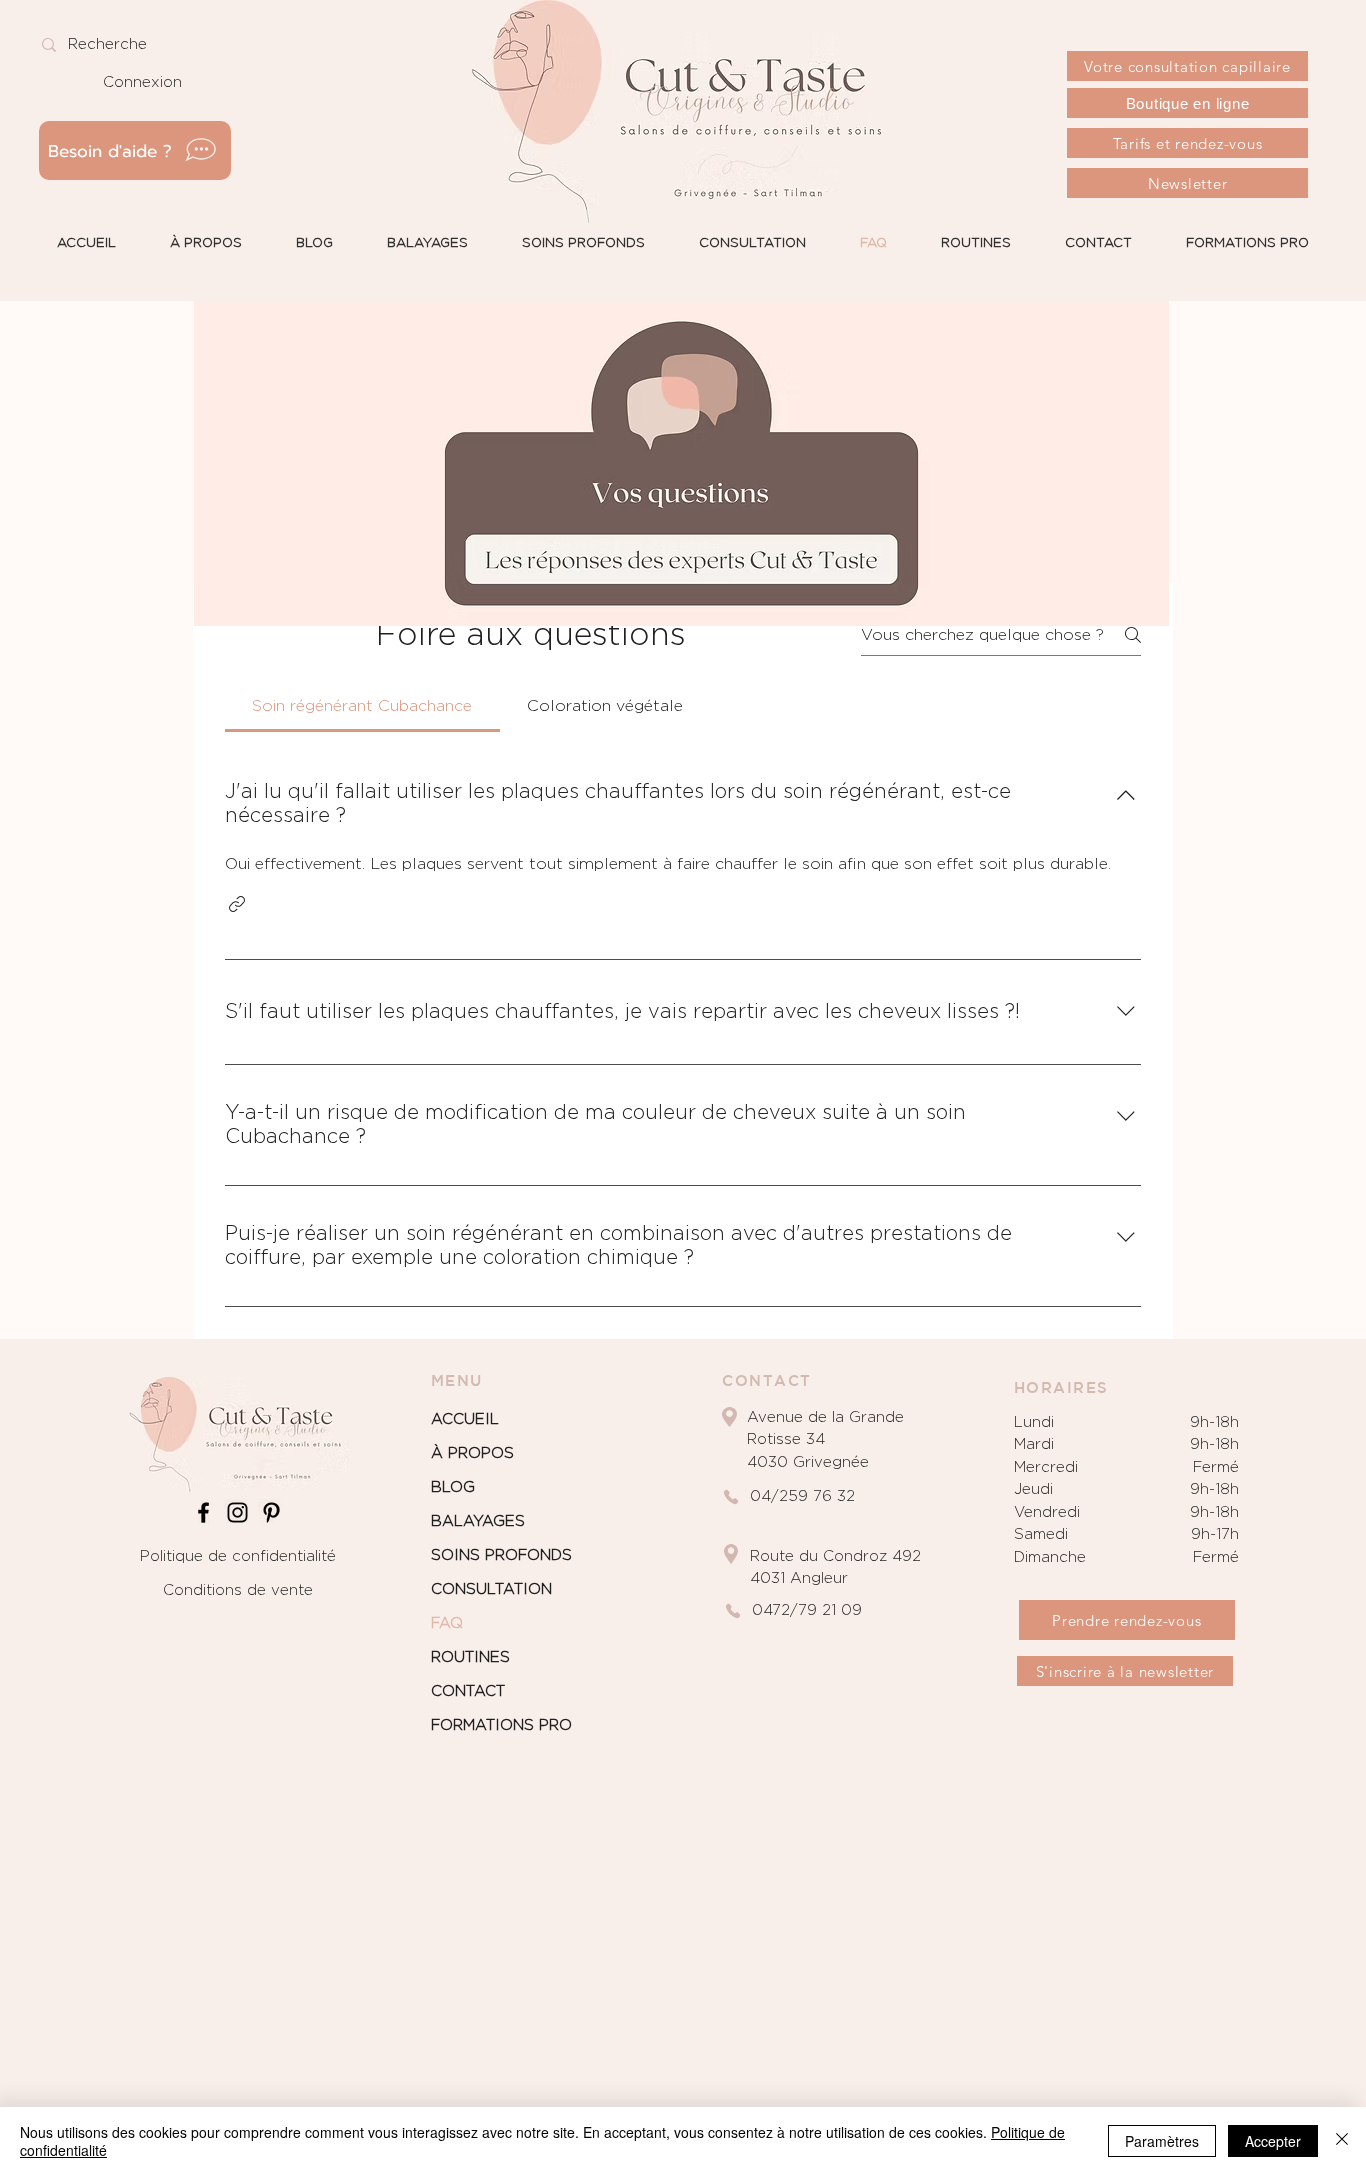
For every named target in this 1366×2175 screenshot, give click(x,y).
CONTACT (468, 1691)
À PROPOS (472, 1453)
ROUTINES (470, 1657)
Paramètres (1162, 2141)
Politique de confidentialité (238, 1556)
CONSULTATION (491, 1589)
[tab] (362, 706)
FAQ (447, 1623)
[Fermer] (1342, 2141)
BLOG (453, 1487)
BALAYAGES (478, 1521)
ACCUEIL (465, 1419)
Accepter (1273, 2141)
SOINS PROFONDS (501, 1555)
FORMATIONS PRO (501, 1725)
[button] (237, 904)
